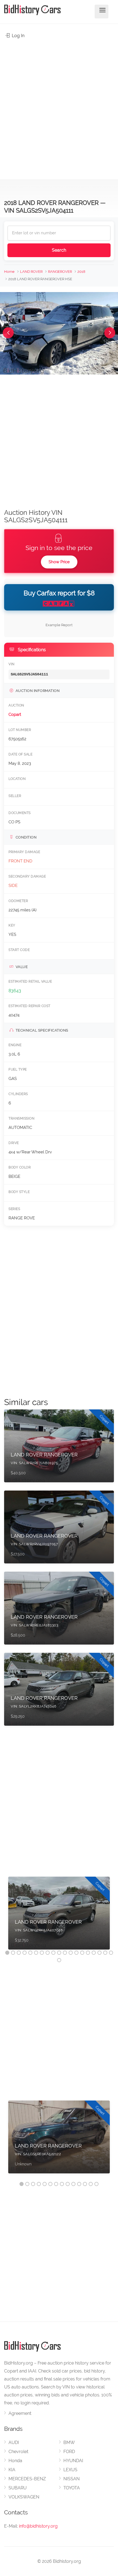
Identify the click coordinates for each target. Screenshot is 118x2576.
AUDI (14, 2442)
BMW (69, 2442)
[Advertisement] (59, 106)
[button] (8, 333)
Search (59, 250)
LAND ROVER (31, 272)
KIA (12, 2470)
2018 (81, 272)
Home (9, 272)
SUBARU (18, 2488)
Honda (15, 2461)
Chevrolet (18, 2452)
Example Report (59, 625)
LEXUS (70, 2470)
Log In (18, 36)
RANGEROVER (60, 272)
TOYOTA (72, 2488)
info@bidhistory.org (38, 2526)
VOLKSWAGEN (24, 2497)
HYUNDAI (73, 2461)
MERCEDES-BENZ (27, 2479)
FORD (69, 2452)
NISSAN (71, 2479)
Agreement (20, 2413)
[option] (59, 1916)
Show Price (59, 562)
